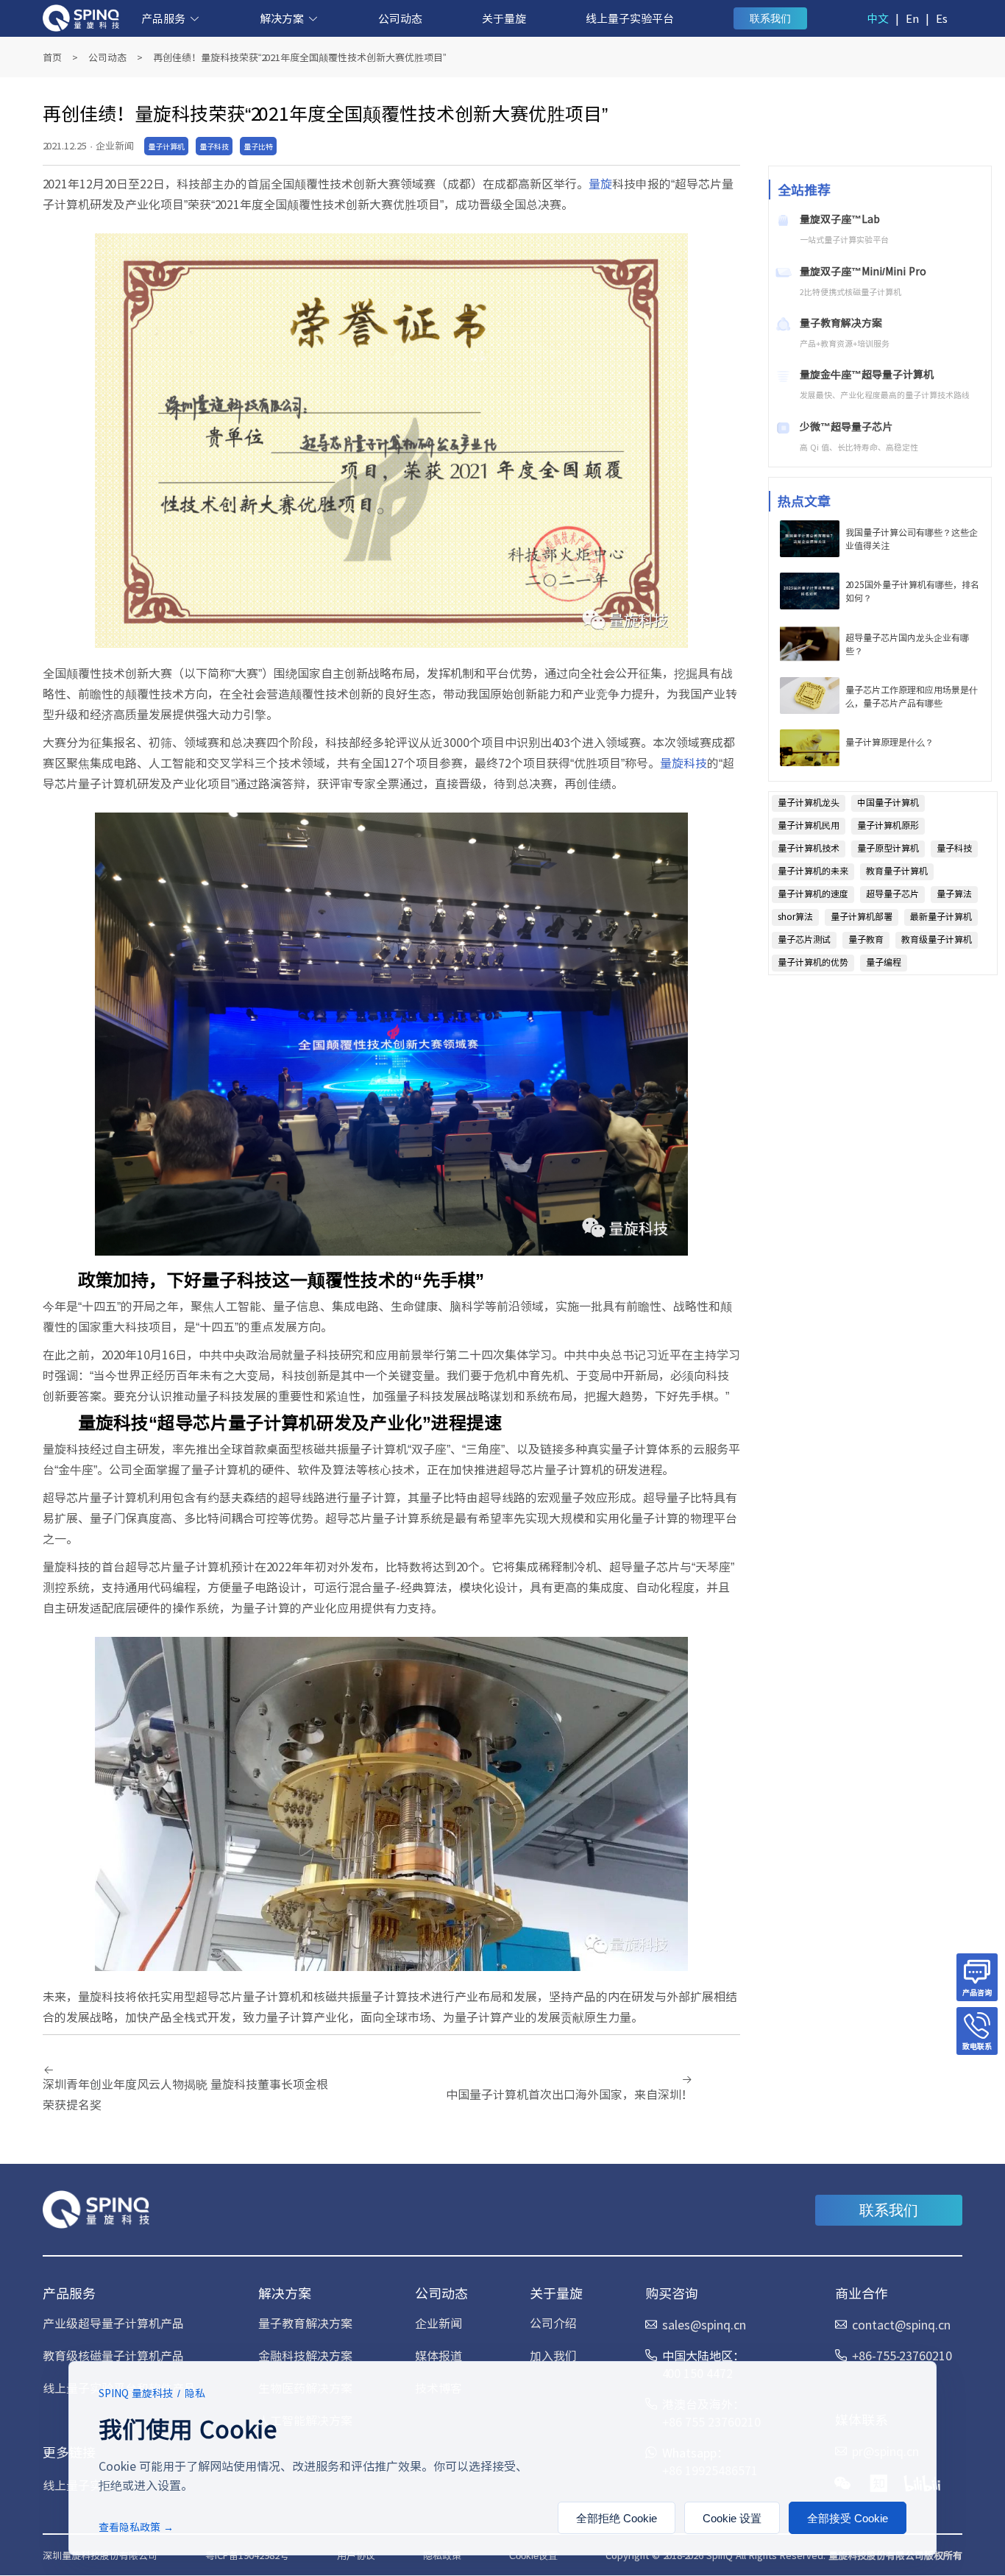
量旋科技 (683, 762)
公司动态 (400, 18)
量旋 (600, 183)
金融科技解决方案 (305, 2355)
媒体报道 (438, 2355)
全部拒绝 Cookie (617, 2518)
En (912, 18)
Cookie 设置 (732, 2518)
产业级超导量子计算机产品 (113, 2323)
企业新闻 (438, 2323)
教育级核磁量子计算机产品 (113, 2355)
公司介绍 (553, 2323)
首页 (52, 57)
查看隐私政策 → (136, 2527)
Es (942, 18)
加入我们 (553, 2355)
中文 (878, 18)
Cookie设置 (533, 2556)
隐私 (195, 2393)
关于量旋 (504, 18)
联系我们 (770, 18)
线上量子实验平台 (630, 18)
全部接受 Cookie (848, 2518)
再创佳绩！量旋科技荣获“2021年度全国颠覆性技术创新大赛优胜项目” (299, 57)
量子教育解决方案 (305, 2323)
